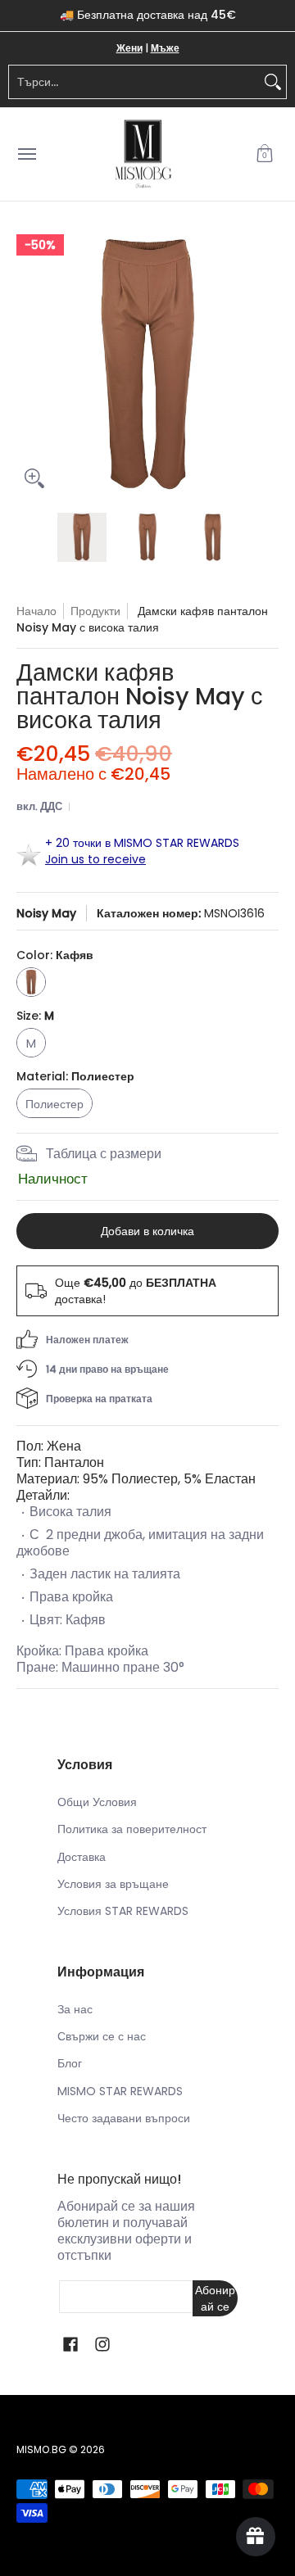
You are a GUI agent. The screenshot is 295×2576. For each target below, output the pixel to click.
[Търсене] (273, 82)
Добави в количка (147, 1231)
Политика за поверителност (132, 1829)
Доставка (82, 1857)
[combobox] (134, 82)
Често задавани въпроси (124, 2118)
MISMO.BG (41, 2449)
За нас (75, 2009)
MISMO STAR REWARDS (120, 2091)
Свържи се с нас (102, 2036)
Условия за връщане (113, 1884)
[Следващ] (267, 365)
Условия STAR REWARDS (123, 1911)
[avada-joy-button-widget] (256, 2537)
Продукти (95, 611)
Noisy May (46, 913)
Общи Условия (97, 1802)
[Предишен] (28, 365)
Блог (70, 2063)
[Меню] (26, 154)
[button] (265, 154)
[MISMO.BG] (143, 154)
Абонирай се (215, 2298)
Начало (36, 611)
